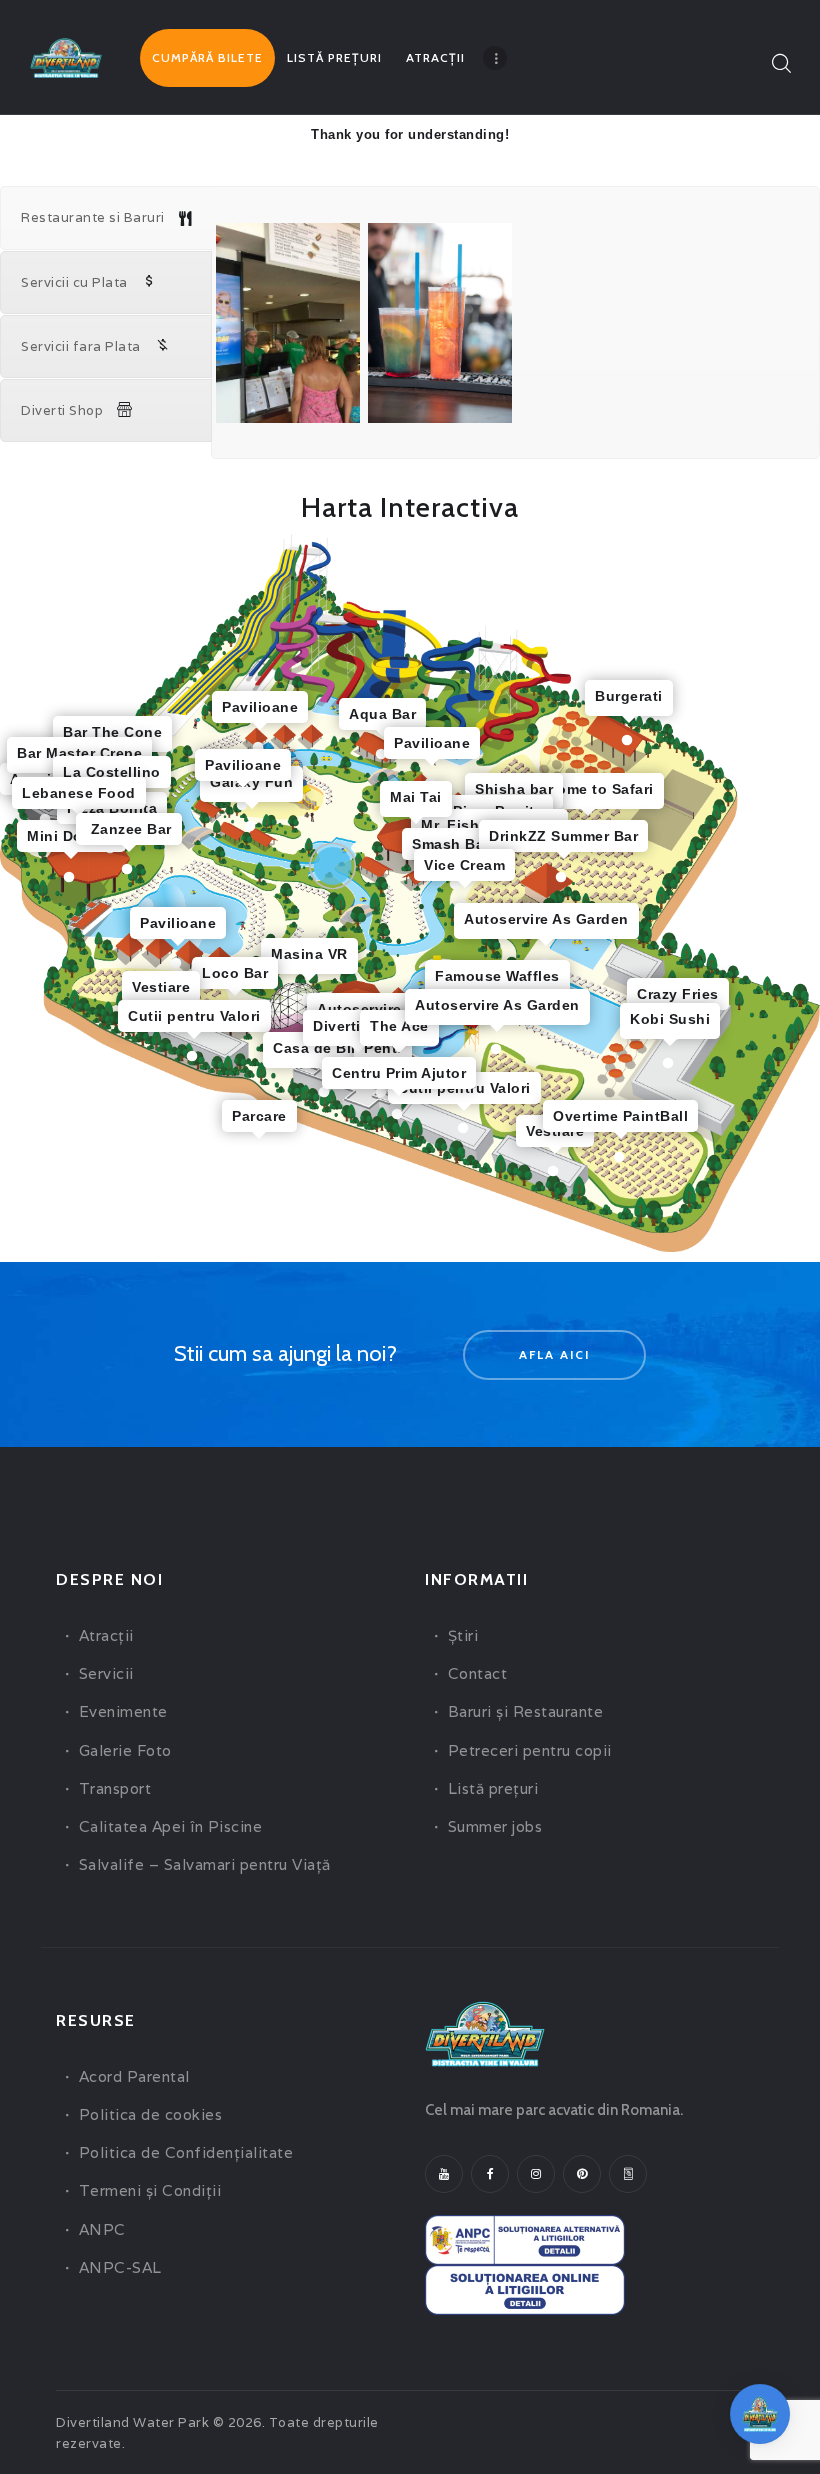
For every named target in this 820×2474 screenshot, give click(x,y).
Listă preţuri (493, 1788)
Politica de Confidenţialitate (186, 2152)
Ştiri (463, 1635)
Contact (478, 1673)
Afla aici (554, 1354)
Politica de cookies (151, 2114)
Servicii (106, 1673)
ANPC (102, 2229)
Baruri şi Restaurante (526, 1711)
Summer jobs (495, 1826)
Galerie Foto (125, 1750)
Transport (115, 1788)
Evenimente (123, 1711)
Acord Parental (134, 2076)
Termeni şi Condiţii (150, 2190)
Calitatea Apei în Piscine (171, 1826)
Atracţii (106, 1635)
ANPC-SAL (120, 2267)
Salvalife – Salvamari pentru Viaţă (205, 1864)
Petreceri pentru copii (530, 1750)
